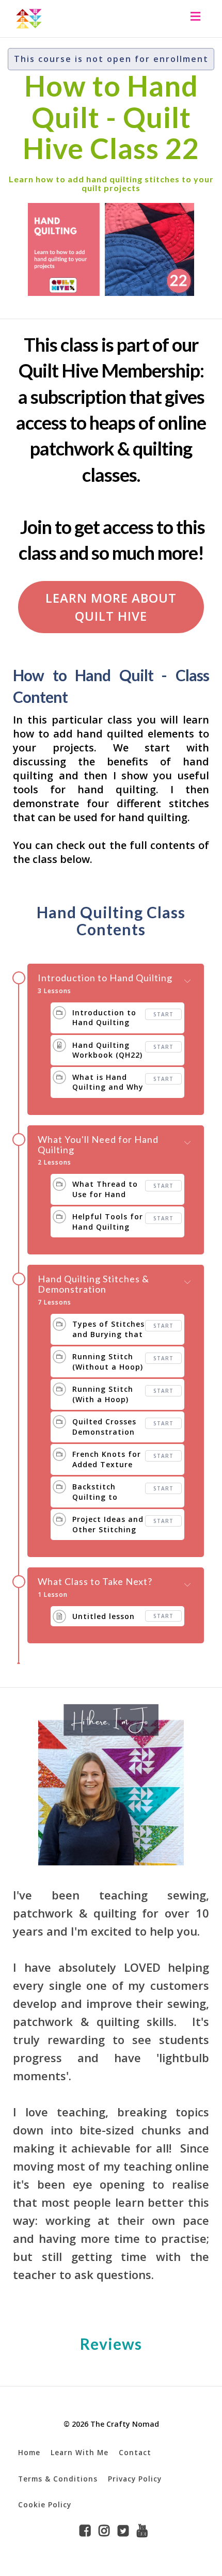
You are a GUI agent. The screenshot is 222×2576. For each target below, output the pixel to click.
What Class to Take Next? (95, 1582)
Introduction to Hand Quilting (105, 978)
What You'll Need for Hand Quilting (98, 1145)
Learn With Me (80, 2452)
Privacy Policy (135, 2479)
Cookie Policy (45, 2504)
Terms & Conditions (58, 2479)
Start (163, 1014)
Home (29, 2452)
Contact (135, 2452)
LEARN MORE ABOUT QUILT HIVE (111, 607)
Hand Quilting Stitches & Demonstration (93, 1284)
